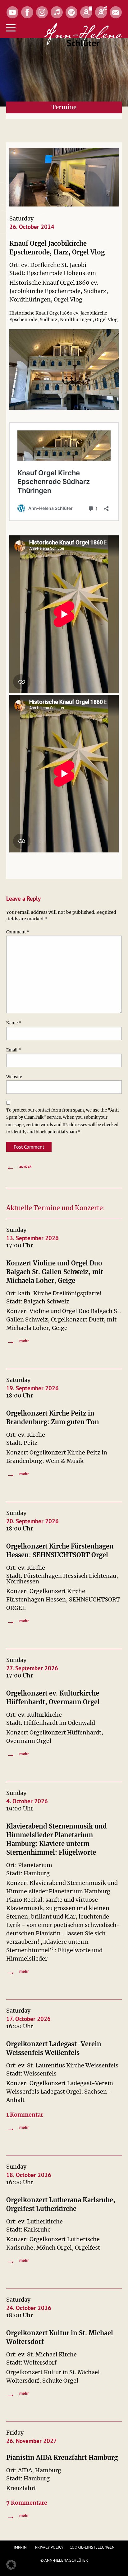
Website (14, 1077)
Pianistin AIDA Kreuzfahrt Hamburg (62, 2457)
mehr (18, 1341)
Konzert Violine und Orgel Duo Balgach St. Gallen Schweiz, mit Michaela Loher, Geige (55, 1272)
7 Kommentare (27, 2503)
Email (14, 1050)
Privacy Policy (49, 2547)
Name (14, 1023)
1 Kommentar (25, 2115)
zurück (19, 1167)
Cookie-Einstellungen (92, 2547)
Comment (18, 932)
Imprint (21, 2547)
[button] (11, 2565)
